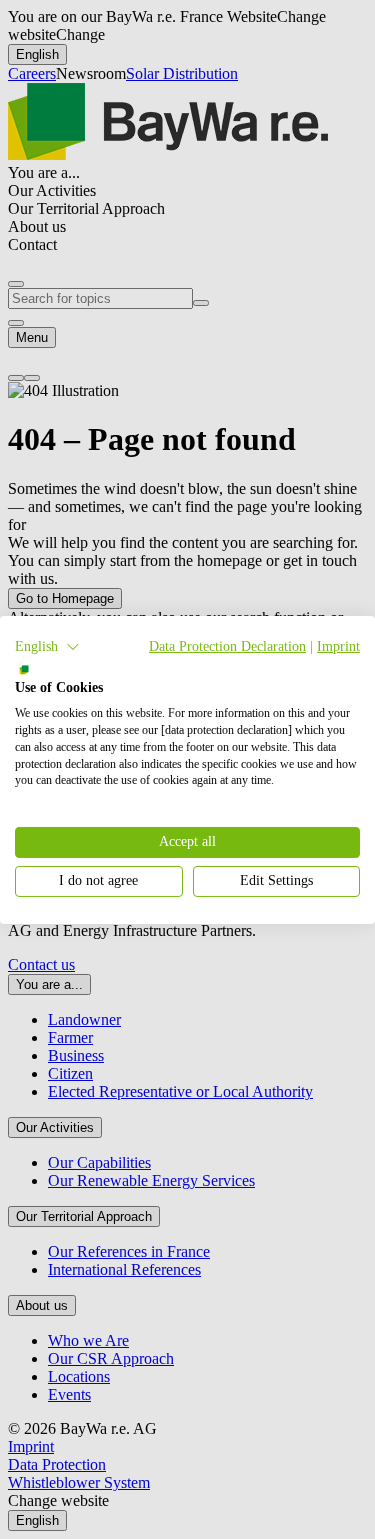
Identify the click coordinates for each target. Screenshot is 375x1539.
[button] (47, 646)
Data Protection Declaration (227, 645)
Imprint (338, 645)
